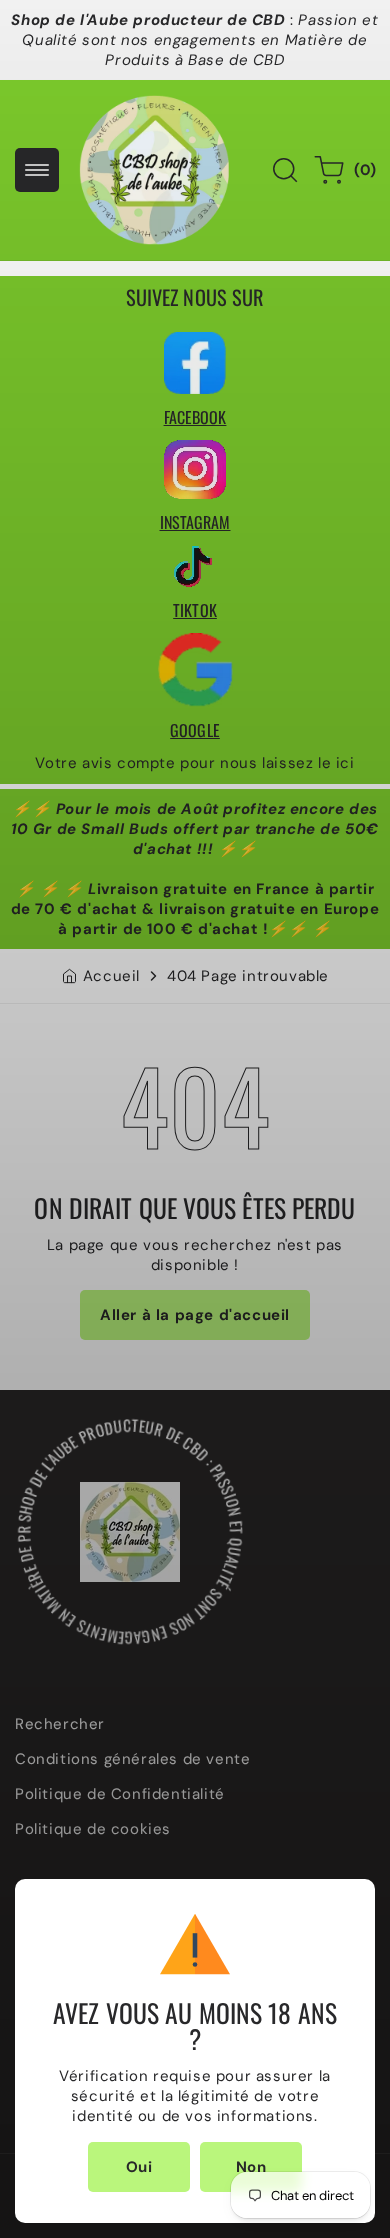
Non (251, 2167)
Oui (139, 2167)
